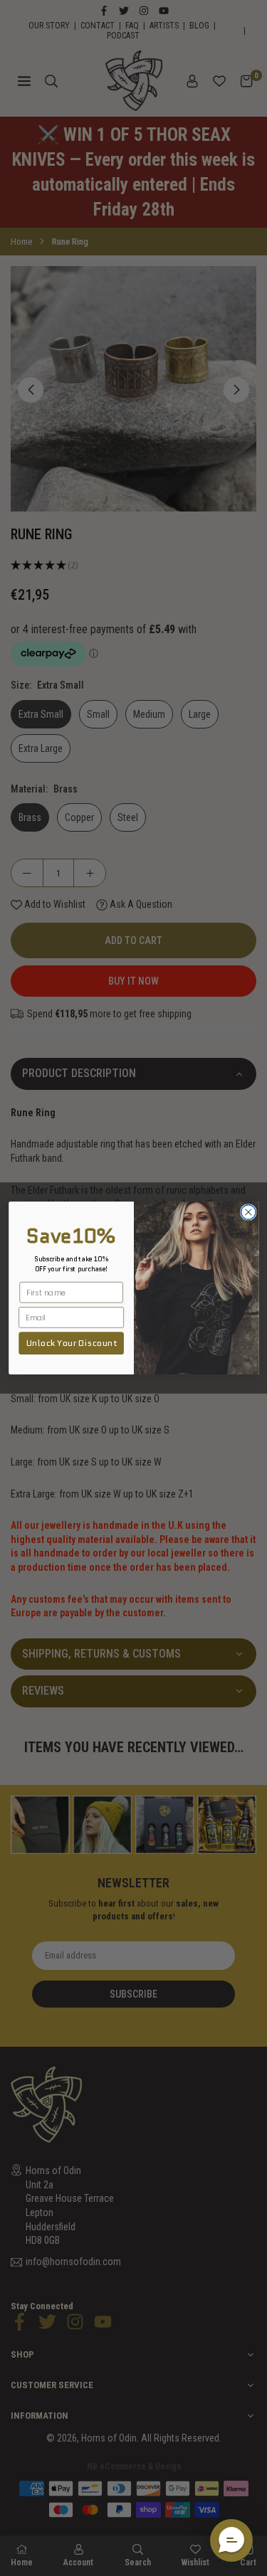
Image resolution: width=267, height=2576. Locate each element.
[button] (231, 2540)
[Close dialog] (248, 1213)
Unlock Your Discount (71, 1343)
